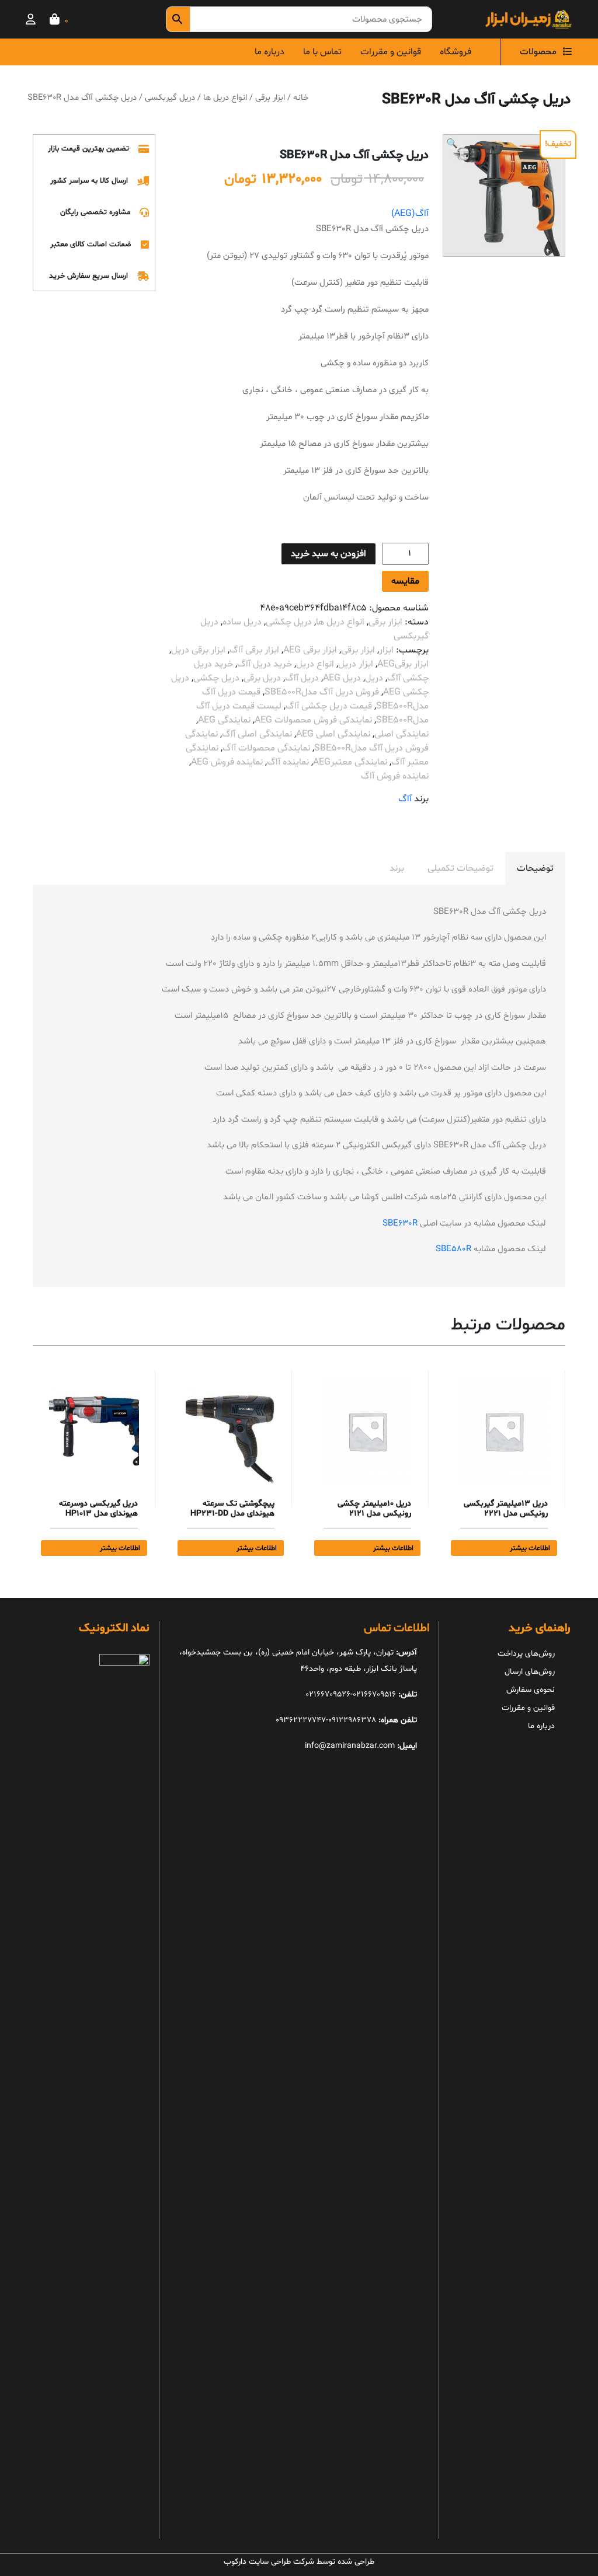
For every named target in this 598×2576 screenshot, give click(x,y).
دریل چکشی (289, 622)
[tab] (535, 868)
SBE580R (453, 1249)
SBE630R (400, 1224)
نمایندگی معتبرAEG (350, 762)
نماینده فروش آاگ (395, 776)
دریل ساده (242, 622)
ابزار (386, 650)
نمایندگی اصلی (401, 734)
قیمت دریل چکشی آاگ (329, 706)
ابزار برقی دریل (198, 650)
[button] (452, 144)
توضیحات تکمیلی (460, 868)
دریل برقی (262, 678)
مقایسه (405, 581)
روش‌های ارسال (530, 1672)
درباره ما (270, 52)
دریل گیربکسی (170, 97)
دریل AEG (342, 678)
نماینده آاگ (288, 762)
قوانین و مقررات (391, 52)
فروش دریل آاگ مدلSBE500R (322, 692)
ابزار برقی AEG (310, 650)
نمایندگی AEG (224, 720)
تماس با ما (322, 52)
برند (397, 868)
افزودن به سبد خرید (328, 554)
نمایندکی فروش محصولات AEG (313, 720)
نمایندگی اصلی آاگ (257, 734)
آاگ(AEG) (410, 214)
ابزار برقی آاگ (254, 650)
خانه (301, 97)
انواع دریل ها (225, 97)
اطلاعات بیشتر (530, 1548)
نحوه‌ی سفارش (531, 1690)
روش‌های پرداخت (526, 1654)
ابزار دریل (356, 664)
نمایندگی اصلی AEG (333, 734)
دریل (374, 678)
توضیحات (535, 868)
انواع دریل (315, 664)
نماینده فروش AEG (227, 762)
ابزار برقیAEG (403, 664)
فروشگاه (456, 52)
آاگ (405, 799)
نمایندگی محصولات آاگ (266, 748)
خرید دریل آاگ (265, 664)
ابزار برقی (270, 97)
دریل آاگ (302, 678)
